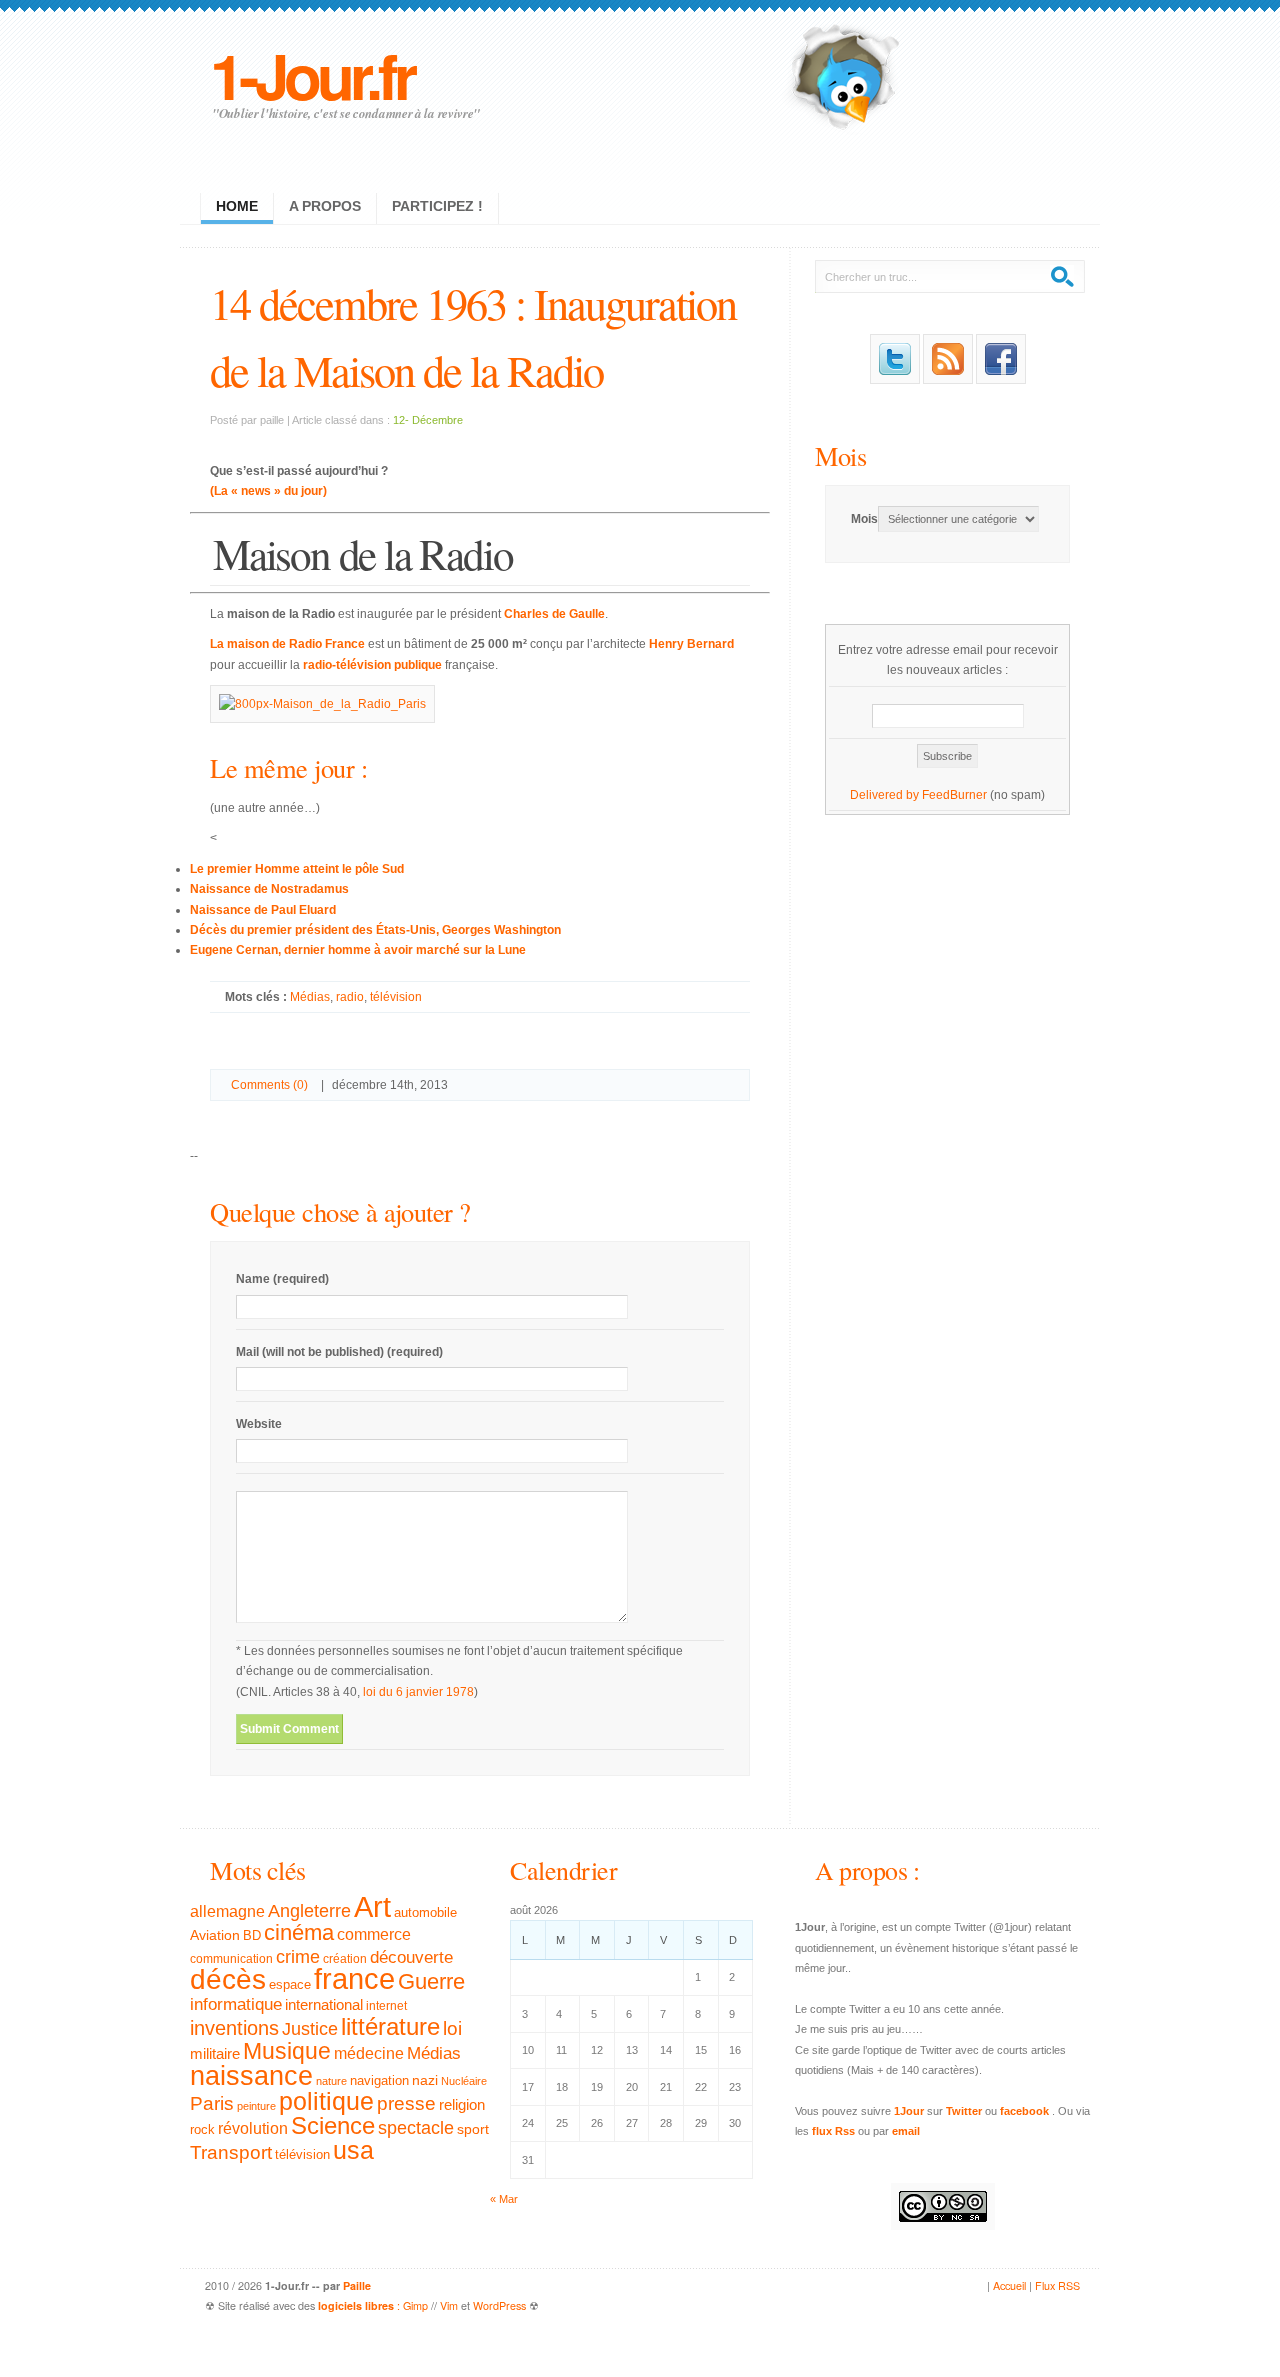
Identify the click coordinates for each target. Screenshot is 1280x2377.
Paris (212, 2103)
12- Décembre (428, 420)
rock (202, 2129)
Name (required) (282, 1279)
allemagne (227, 1911)
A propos (325, 206)
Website (259, 1424)
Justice (310, 2028)
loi (452, 2028)
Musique (287, 2051)
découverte (411, 1957)
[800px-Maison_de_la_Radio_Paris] (322, 704)
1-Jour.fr (311, 74)
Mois (840, 455)
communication (231, 1959)
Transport (231, 2152)
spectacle (416, 2128)
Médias (310, 997)
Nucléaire (464, 2081)
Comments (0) (269, 1085)
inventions (234, 2028)
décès (228, 1979)
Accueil (1009, 2285)
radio (350, 997)
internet (386, 2006)
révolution (253, 2128)
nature (331, 2081)
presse (406, 2103)
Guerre (431, 1982)
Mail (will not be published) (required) (339, 1352)
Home (237, 206)
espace (290, 1985)
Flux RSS (1057, 2285)
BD (252, 1936)
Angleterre (309, 1911)
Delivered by (886, 795)
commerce (374, 1934)
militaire (215, 2053)
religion (462, 2104)
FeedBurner (954, 795)
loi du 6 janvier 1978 (418, 1692)
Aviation (215, 1935)
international (324, 2004)
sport (473, 2129)
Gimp (415, 2305)
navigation (379, 2081)
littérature (390, 2026)
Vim (449, 2305)
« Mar (504, 2199)
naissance (251, 2076)
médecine (369, 2053)
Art (372, 1906)
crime (298, 1957)
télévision (396, 997)
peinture (256, 2106)
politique (326, 2101)
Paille (357, 2285)
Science (333, 2125)
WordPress (499, 2305)
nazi (425, 2080)
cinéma (299, 1932)
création (345, 1959)
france (354, 1979)
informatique (236, 2004)
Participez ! (437, 206)
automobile (425, 1913)
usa (353, 2150)
